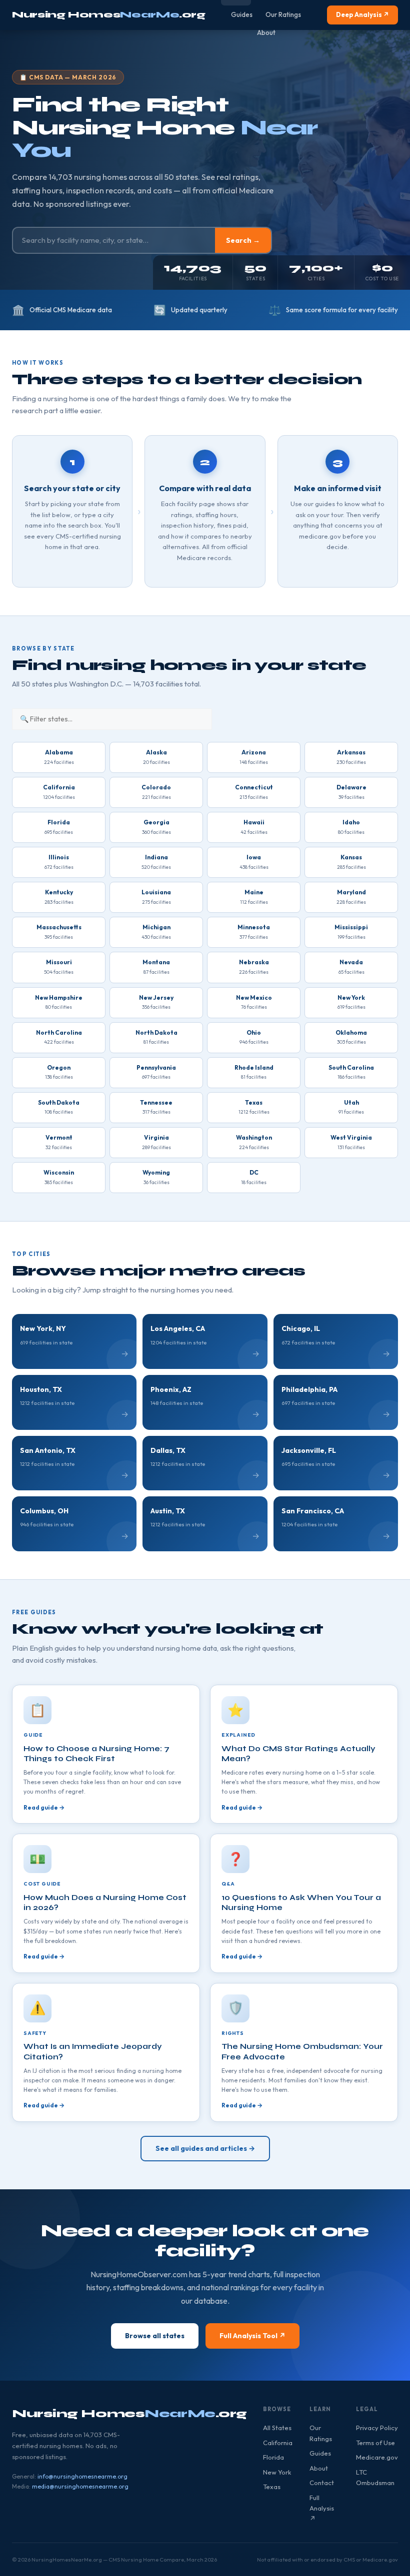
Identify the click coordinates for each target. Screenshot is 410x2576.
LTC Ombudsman (375, 2477)
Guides (242, 14)
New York (277, 2472)
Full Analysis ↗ (322, 2508)
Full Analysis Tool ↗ (252, 2336)
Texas (272, 2487)
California (278, 2443)
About (266, 32)
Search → (243, 240)
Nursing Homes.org (109, 14)
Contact (322, 2483)
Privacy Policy (377, 2428)
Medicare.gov (377, 2457)
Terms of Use (375, 2443)
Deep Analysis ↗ (362, 14)
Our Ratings (283, 14)
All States (277, 2428)
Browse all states (155, 2336)
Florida (273, 2457)
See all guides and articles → (205, 2148)
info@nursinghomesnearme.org (82, 2476)
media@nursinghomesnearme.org (80, 2486)
